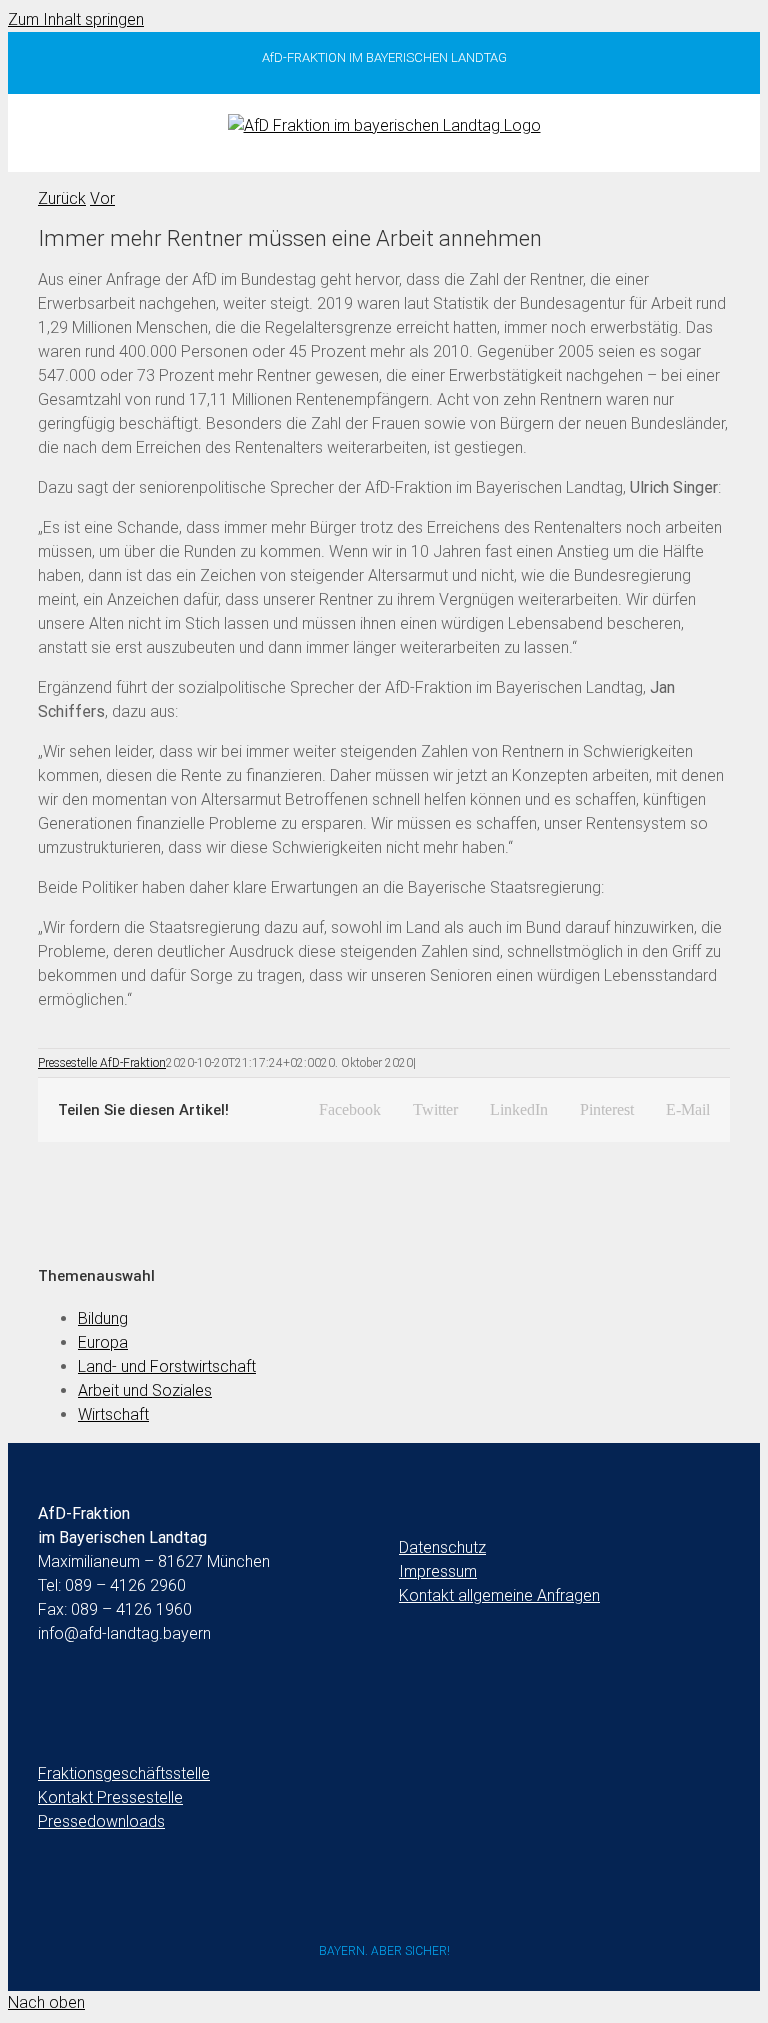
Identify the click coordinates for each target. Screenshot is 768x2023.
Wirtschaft (113, 1414)
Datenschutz (442, 1547)
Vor (102, 198)
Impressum (438, 1571)
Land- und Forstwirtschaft (167, 1366)
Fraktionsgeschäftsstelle (124, 1773)
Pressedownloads (101, 1821)
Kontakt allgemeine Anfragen (499, 1595)
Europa (103, 1342)
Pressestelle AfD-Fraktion (102, 1063)
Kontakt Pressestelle (110, 1797)
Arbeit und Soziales (145, 1390)
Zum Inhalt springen (76, 19)
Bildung (103, 1318)
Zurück (62, 198)
